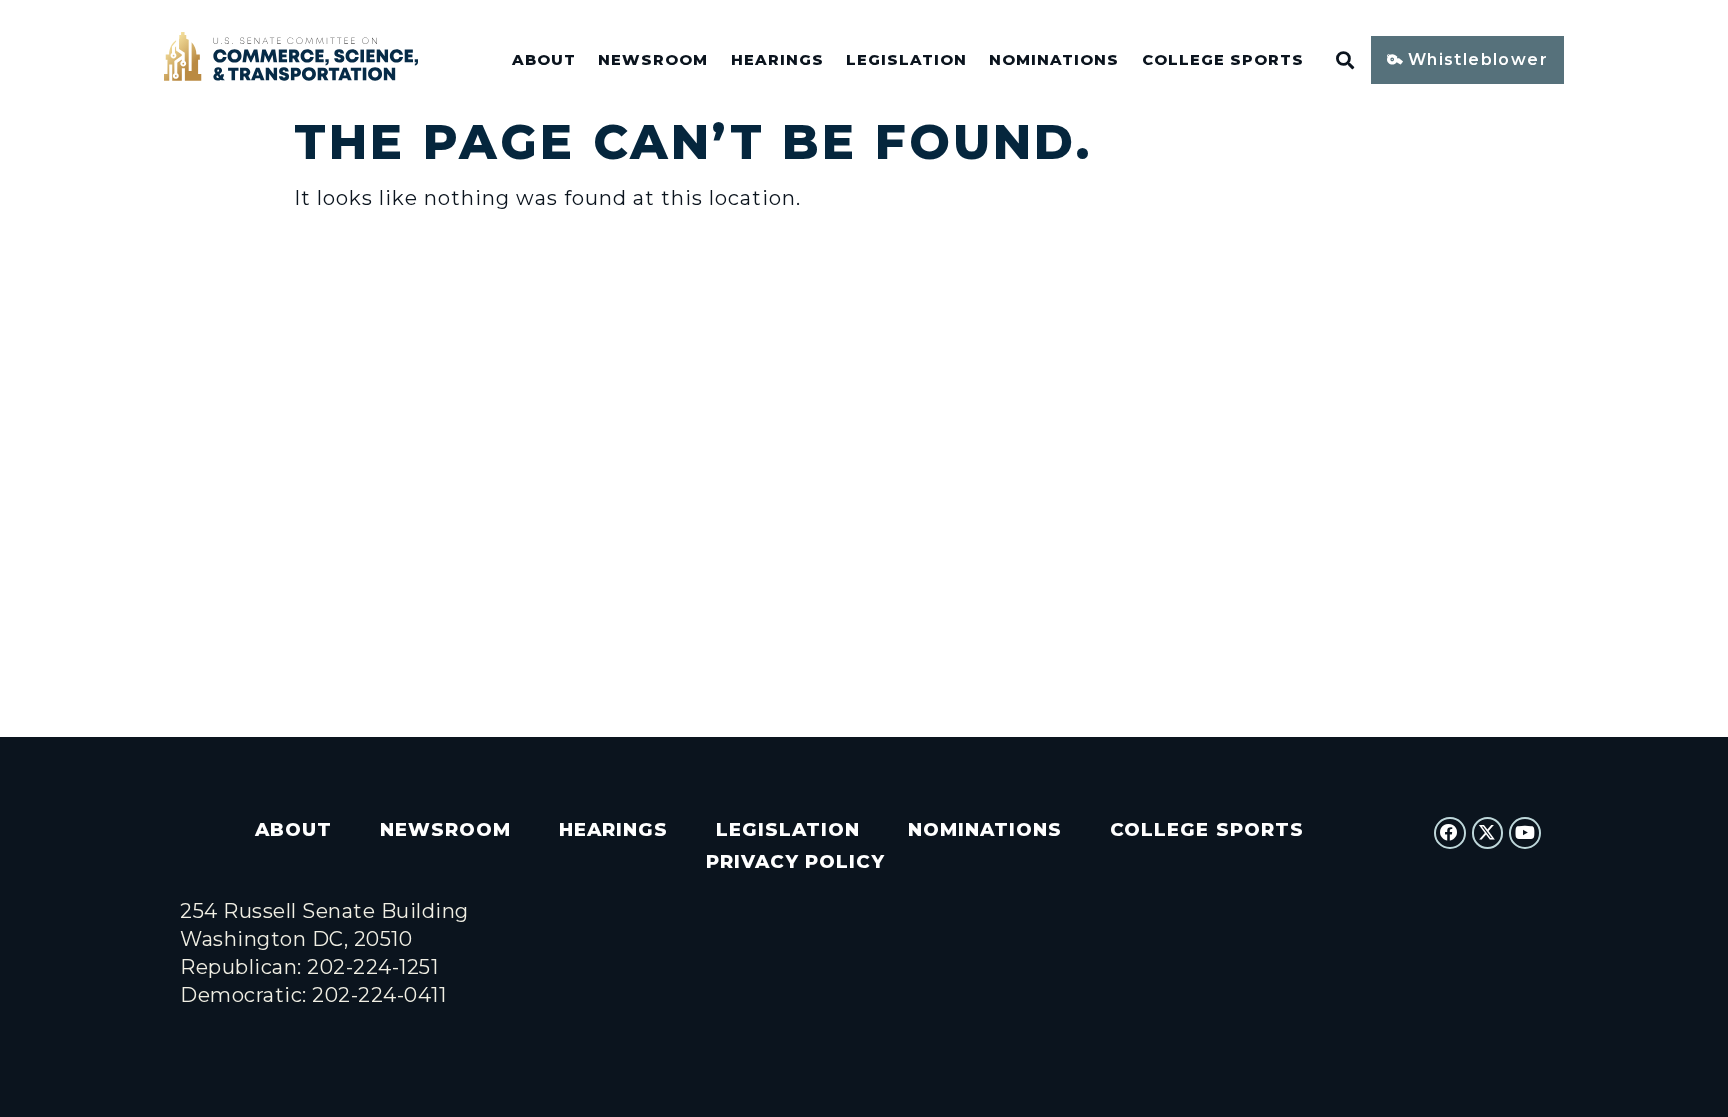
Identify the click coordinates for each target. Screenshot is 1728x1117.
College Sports (1223, 60)
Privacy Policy (795, 861)
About (544, 60)
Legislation (906, 60)
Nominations (1054, 60)
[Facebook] (1450, 833)
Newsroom (653, 60)
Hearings (777, 60)
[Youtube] (1525, 833)
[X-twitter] (1488, 833)
